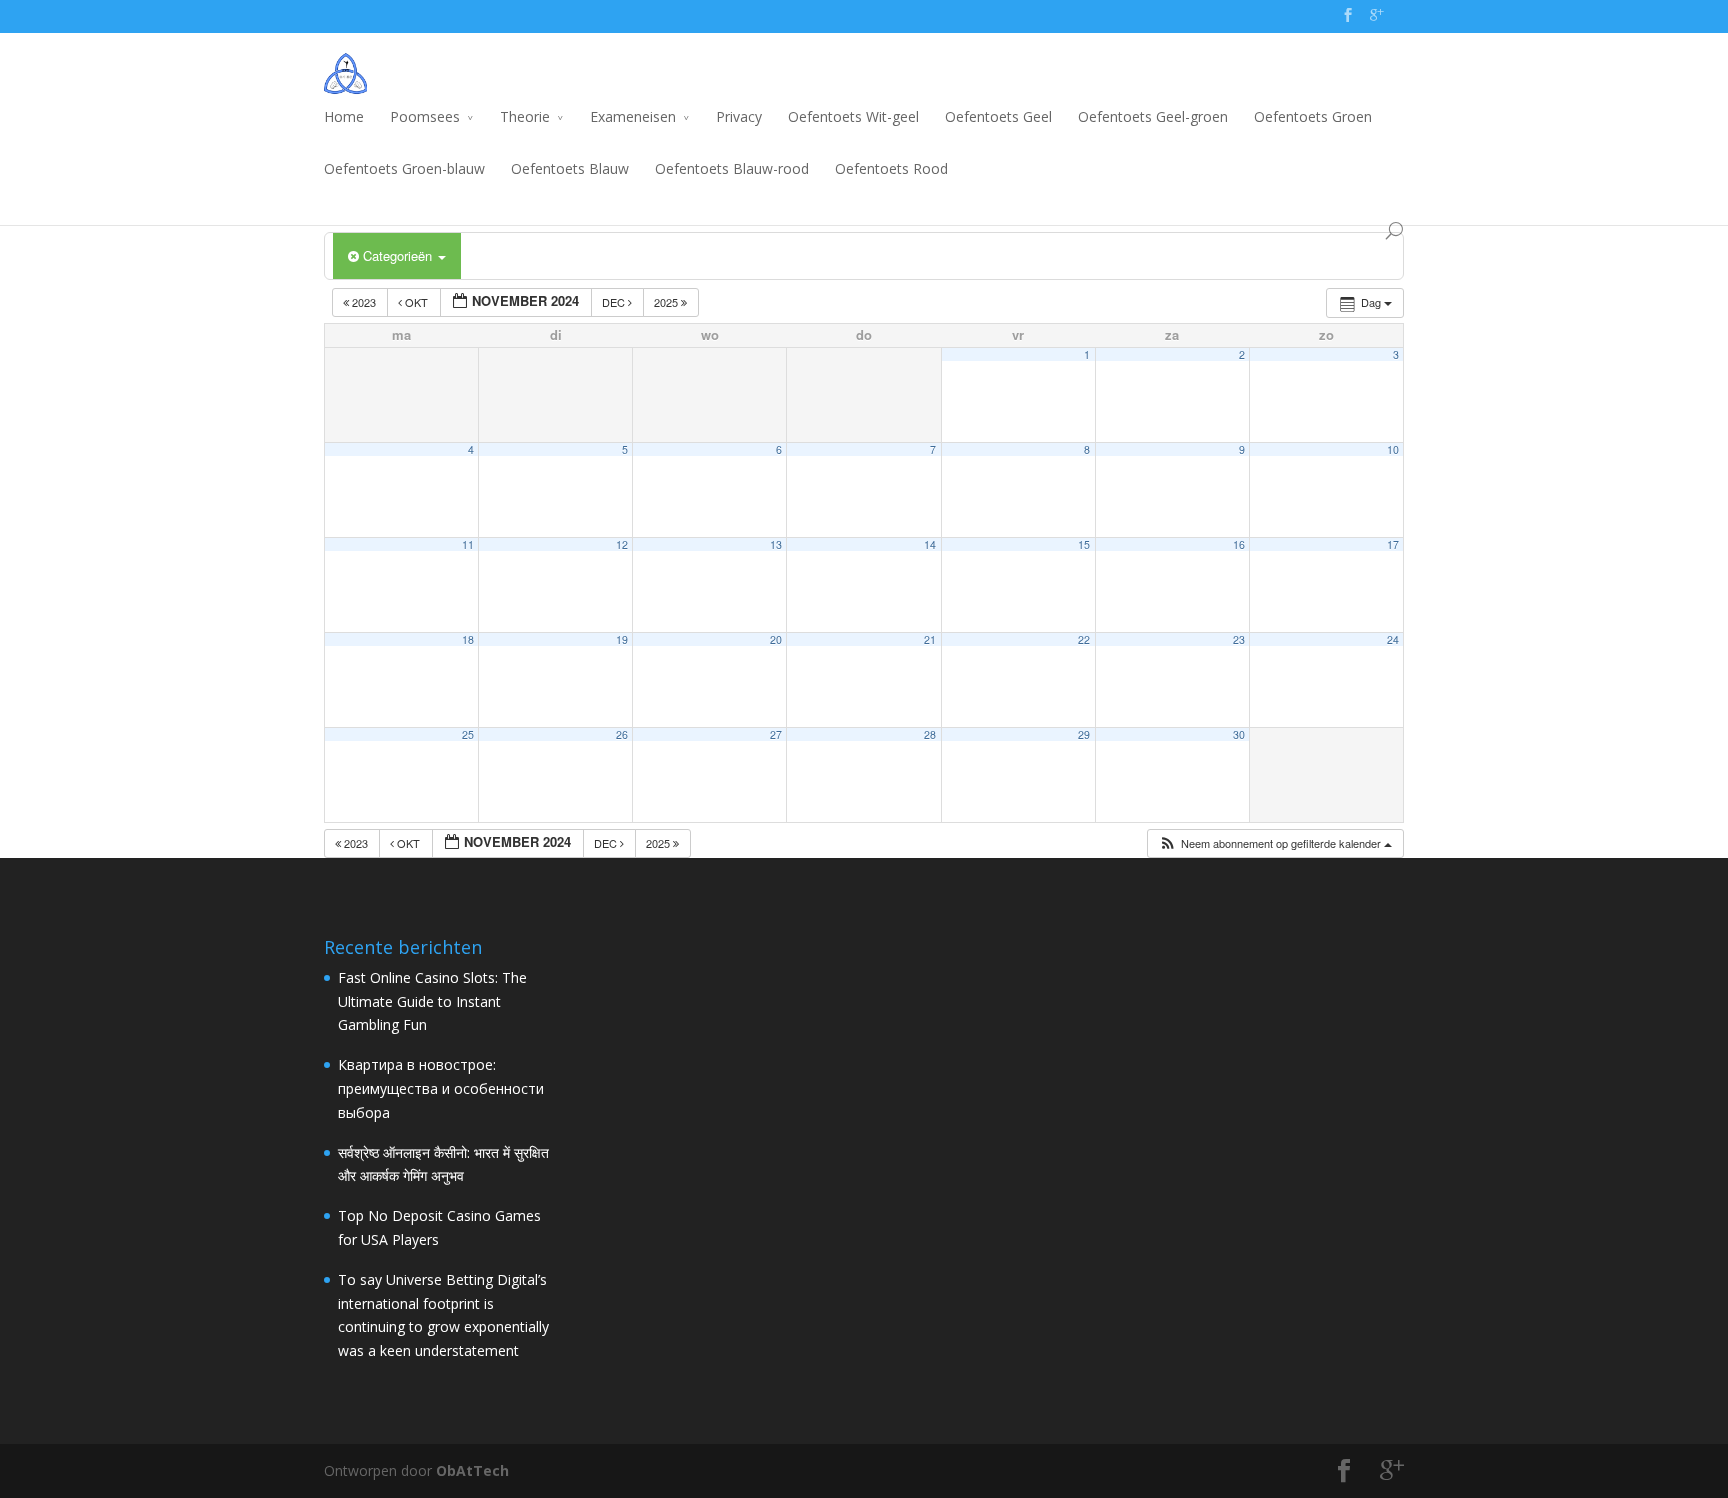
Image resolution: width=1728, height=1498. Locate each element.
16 (1239, 544)
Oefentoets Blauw (570, 168)
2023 (364, 302)
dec (615, 302)
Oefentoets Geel (998, 116)
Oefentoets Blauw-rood (732, 168)
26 (622, 734)
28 (930, 734)
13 (776, 544)
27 (776, 734)
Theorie (525, 116)
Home (344, 116)
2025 (667, 302)
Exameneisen (633, 116)
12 (622, 544)
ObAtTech (472, 1470)
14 (930, 544)
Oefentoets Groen (1313, 116)
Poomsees (425, 116)
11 (468, 544)
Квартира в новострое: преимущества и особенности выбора (441, 1088)
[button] (1275, 843)
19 (622, 639)
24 (1393, 639)
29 (1084, 734)
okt (416, 302)
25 (468, 734)
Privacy (739, 116)
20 (776, 639)
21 (930, 639)
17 (1393, 544)
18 (468, 639)
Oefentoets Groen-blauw (404, 168)
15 (1084, 544)
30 (1239, 734)
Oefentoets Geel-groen (1153, 116)
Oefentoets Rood (891, 168)
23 (1239, 639)
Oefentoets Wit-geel (853, 116)
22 (1084, 639)
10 (1393, 449)
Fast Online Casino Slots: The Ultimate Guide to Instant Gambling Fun (432, 1001)
